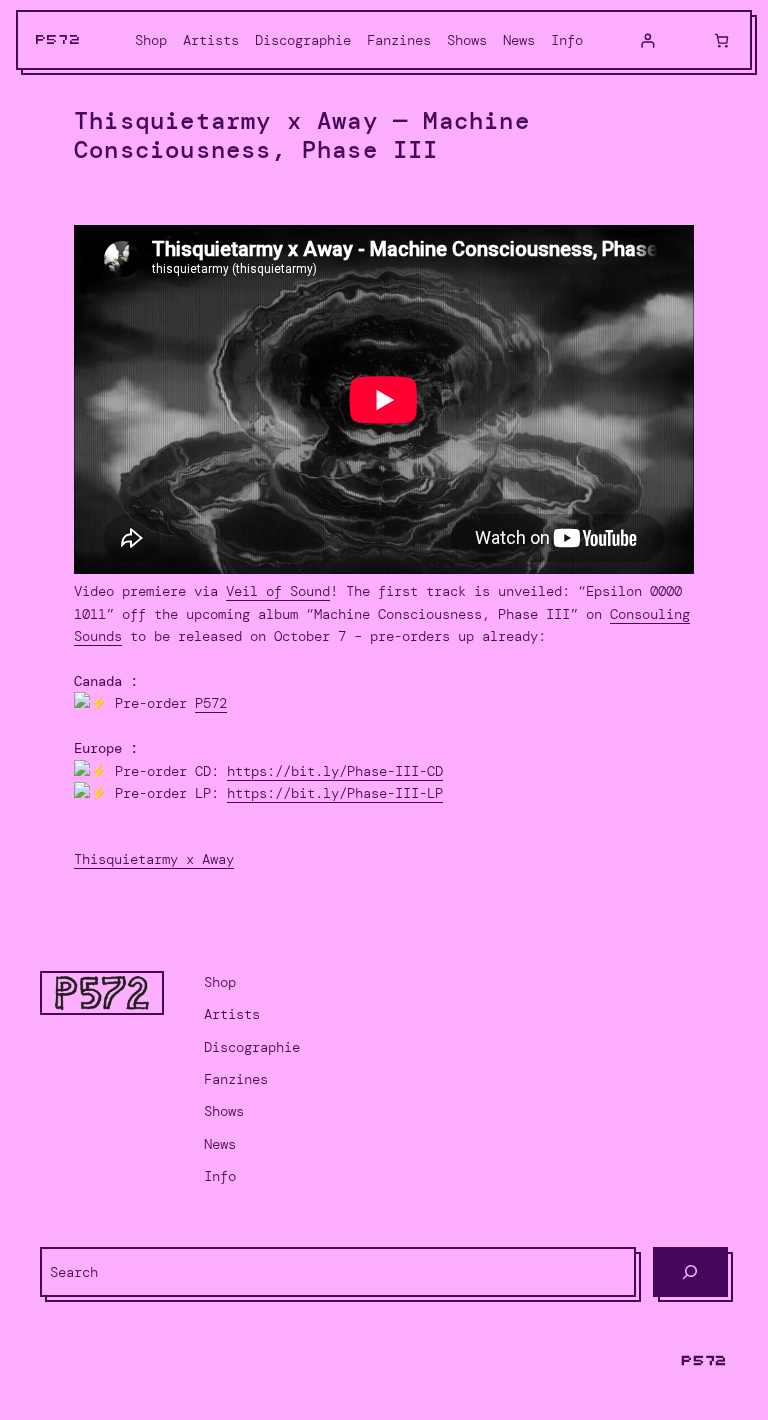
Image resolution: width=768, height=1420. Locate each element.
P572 (59, 40)
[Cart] (721, 40)
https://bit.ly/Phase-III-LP (335, 793)
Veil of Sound (278, 591)
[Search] (690, 1272)
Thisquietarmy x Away (154, 859)
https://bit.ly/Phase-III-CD (335, 771)
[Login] (647, 40)
